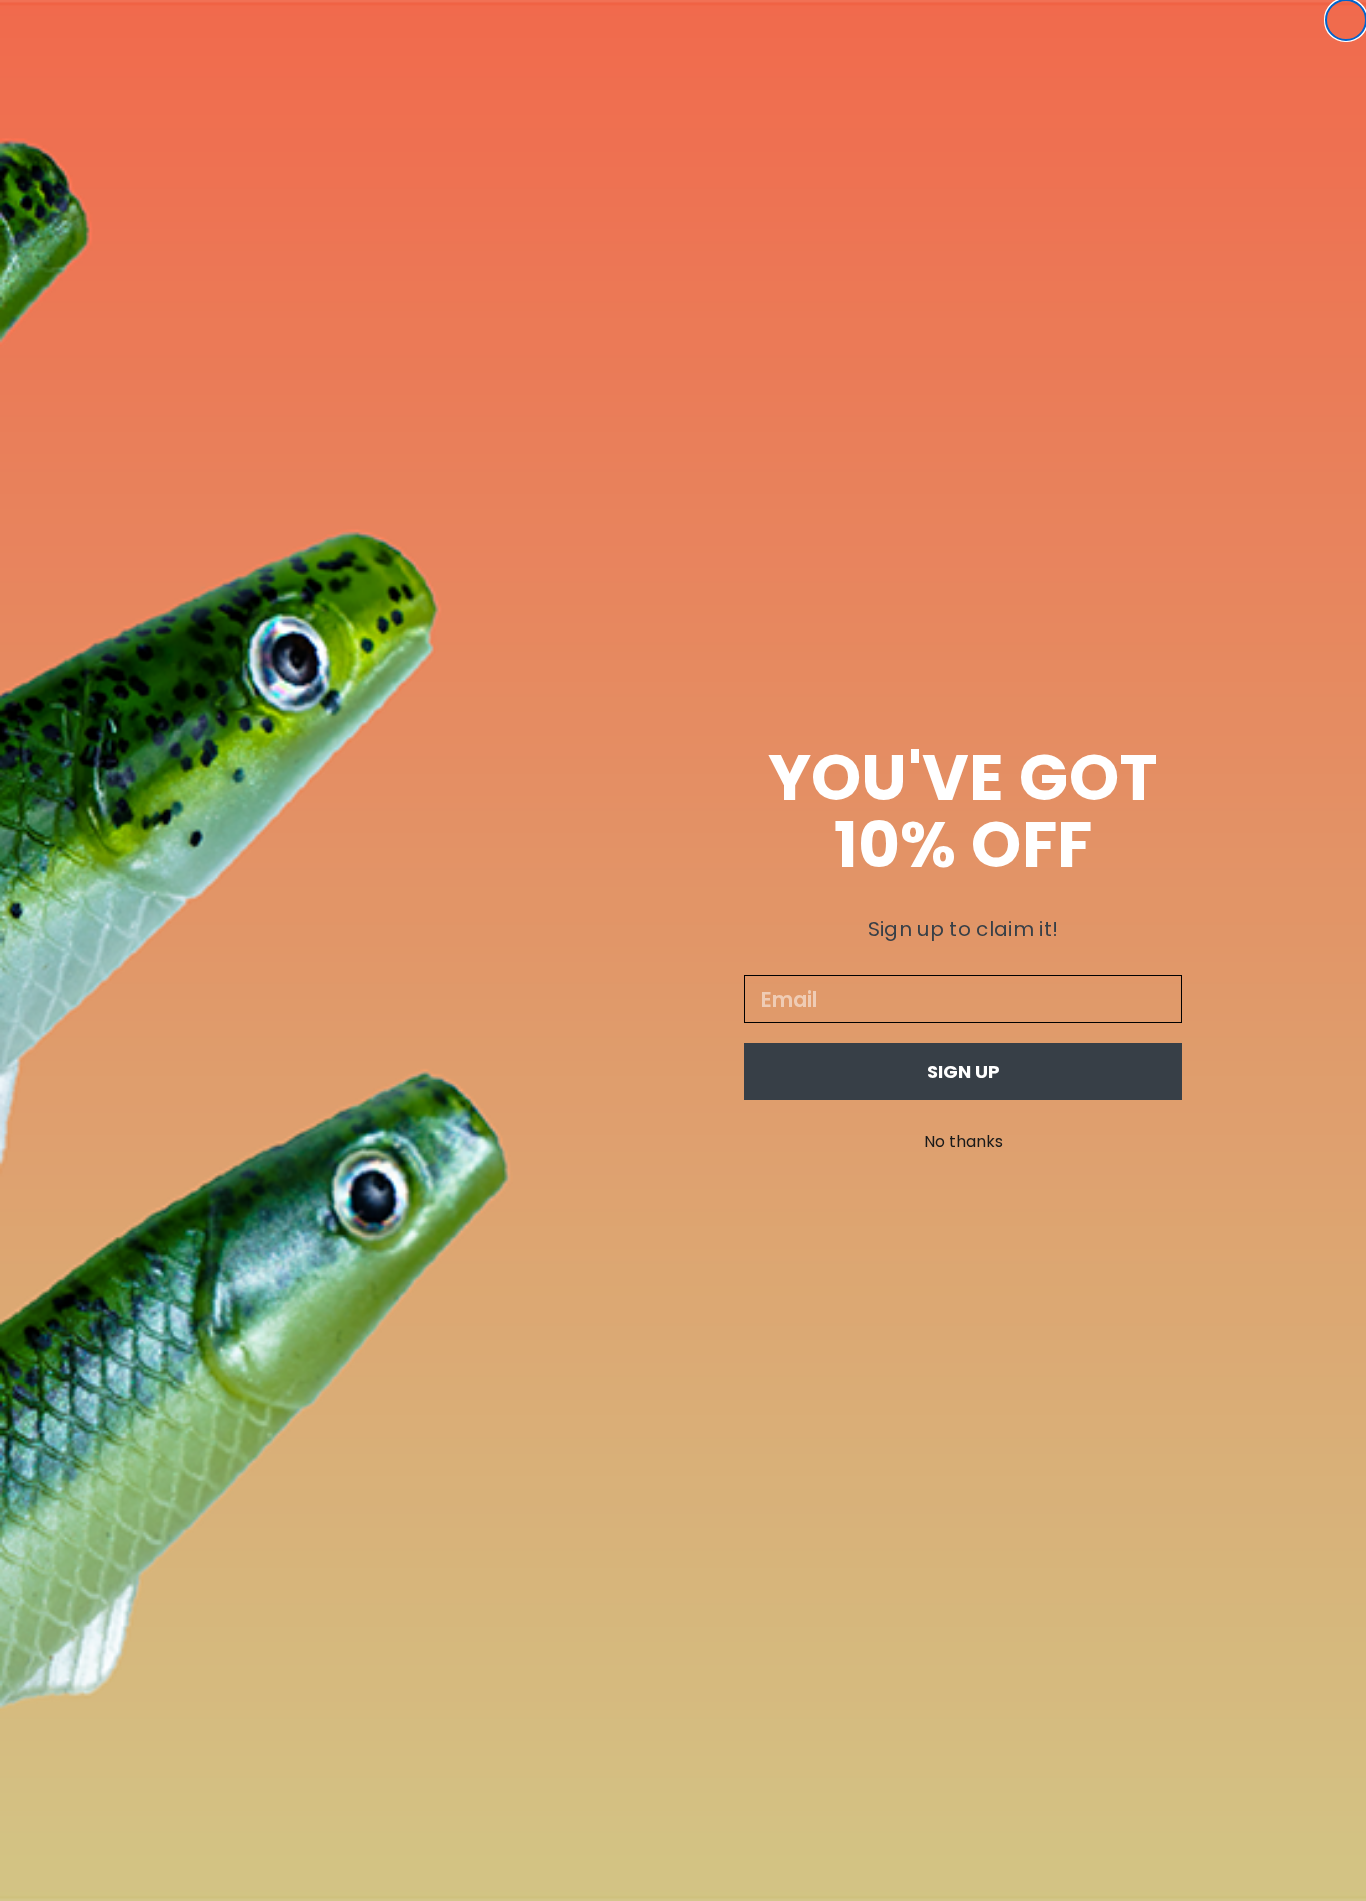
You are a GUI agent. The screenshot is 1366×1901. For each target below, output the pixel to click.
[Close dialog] (1346, 20)
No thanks (963, 1141)
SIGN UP (963, 1071)
